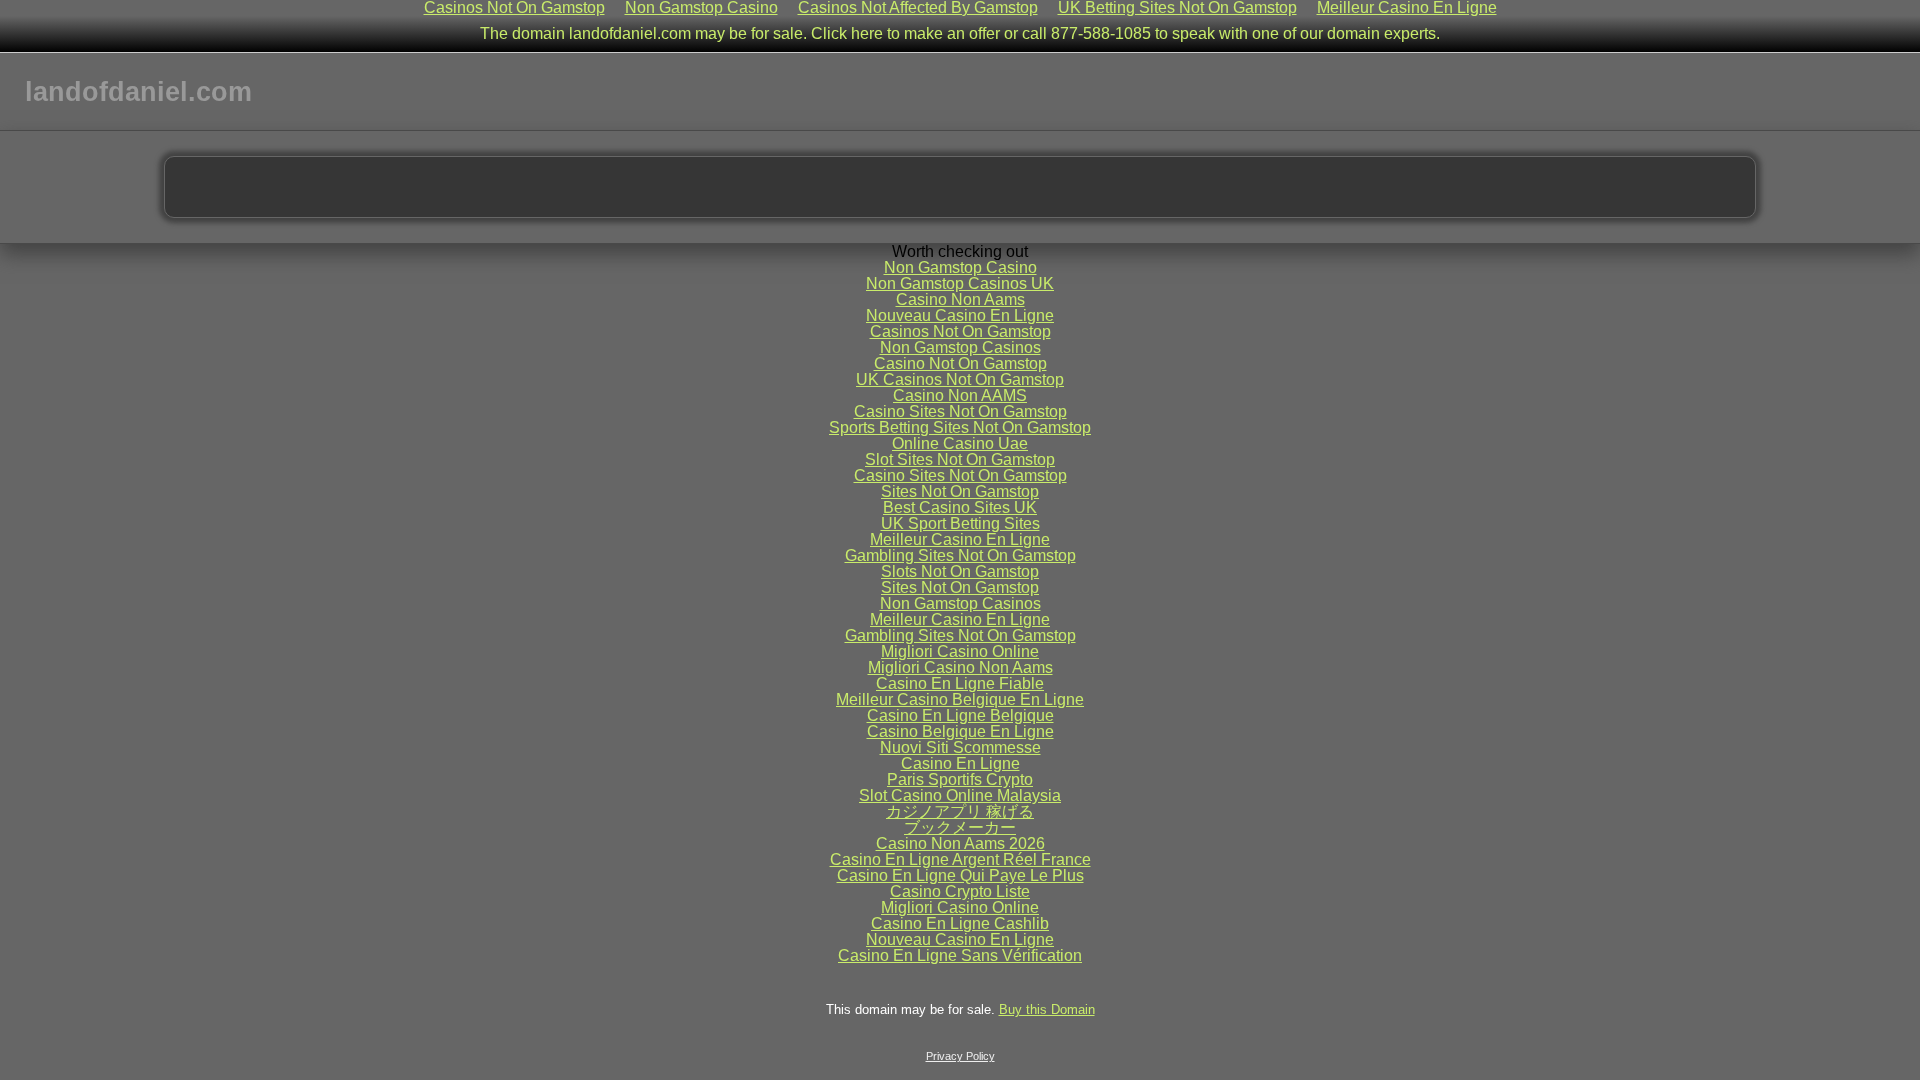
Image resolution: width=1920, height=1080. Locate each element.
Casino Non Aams (960, 299)
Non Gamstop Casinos (960, 347)
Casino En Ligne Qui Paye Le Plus (960, 875)
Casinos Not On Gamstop (960, 331)
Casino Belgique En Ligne (960, 731)
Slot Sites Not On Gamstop (960, 459)
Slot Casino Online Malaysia (960, 795)
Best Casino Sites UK (960, 507)
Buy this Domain (1047, 1009)
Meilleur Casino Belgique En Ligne (960, 699)
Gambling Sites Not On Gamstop (960, 555)
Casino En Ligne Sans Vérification (960, 955)
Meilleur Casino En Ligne (960, 539)
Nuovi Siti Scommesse (960, 747)
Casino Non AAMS (960, 395)
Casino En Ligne (960, 763)
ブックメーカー (960, 827)
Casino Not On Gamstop (960, 363)
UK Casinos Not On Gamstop (960, 379)
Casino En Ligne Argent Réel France (960, 859)
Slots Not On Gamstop (960, 571)
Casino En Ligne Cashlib (960, 923)
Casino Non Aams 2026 (960, 843)
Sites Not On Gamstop (960, 491)
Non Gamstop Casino (960, 267)
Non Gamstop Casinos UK (960, 283)
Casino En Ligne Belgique (960, 715)
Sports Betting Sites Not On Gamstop (960, 427)
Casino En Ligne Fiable (960, 683)
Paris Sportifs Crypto (960, 779)
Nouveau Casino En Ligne (960, 315)
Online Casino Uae (960, 443)
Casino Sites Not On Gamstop (960, 411)
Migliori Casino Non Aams (960, 667)
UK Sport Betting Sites (960, 523)
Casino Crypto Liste (960, 891)
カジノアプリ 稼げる (960, 811)
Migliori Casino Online (960, 651)
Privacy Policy (960, 1056)
